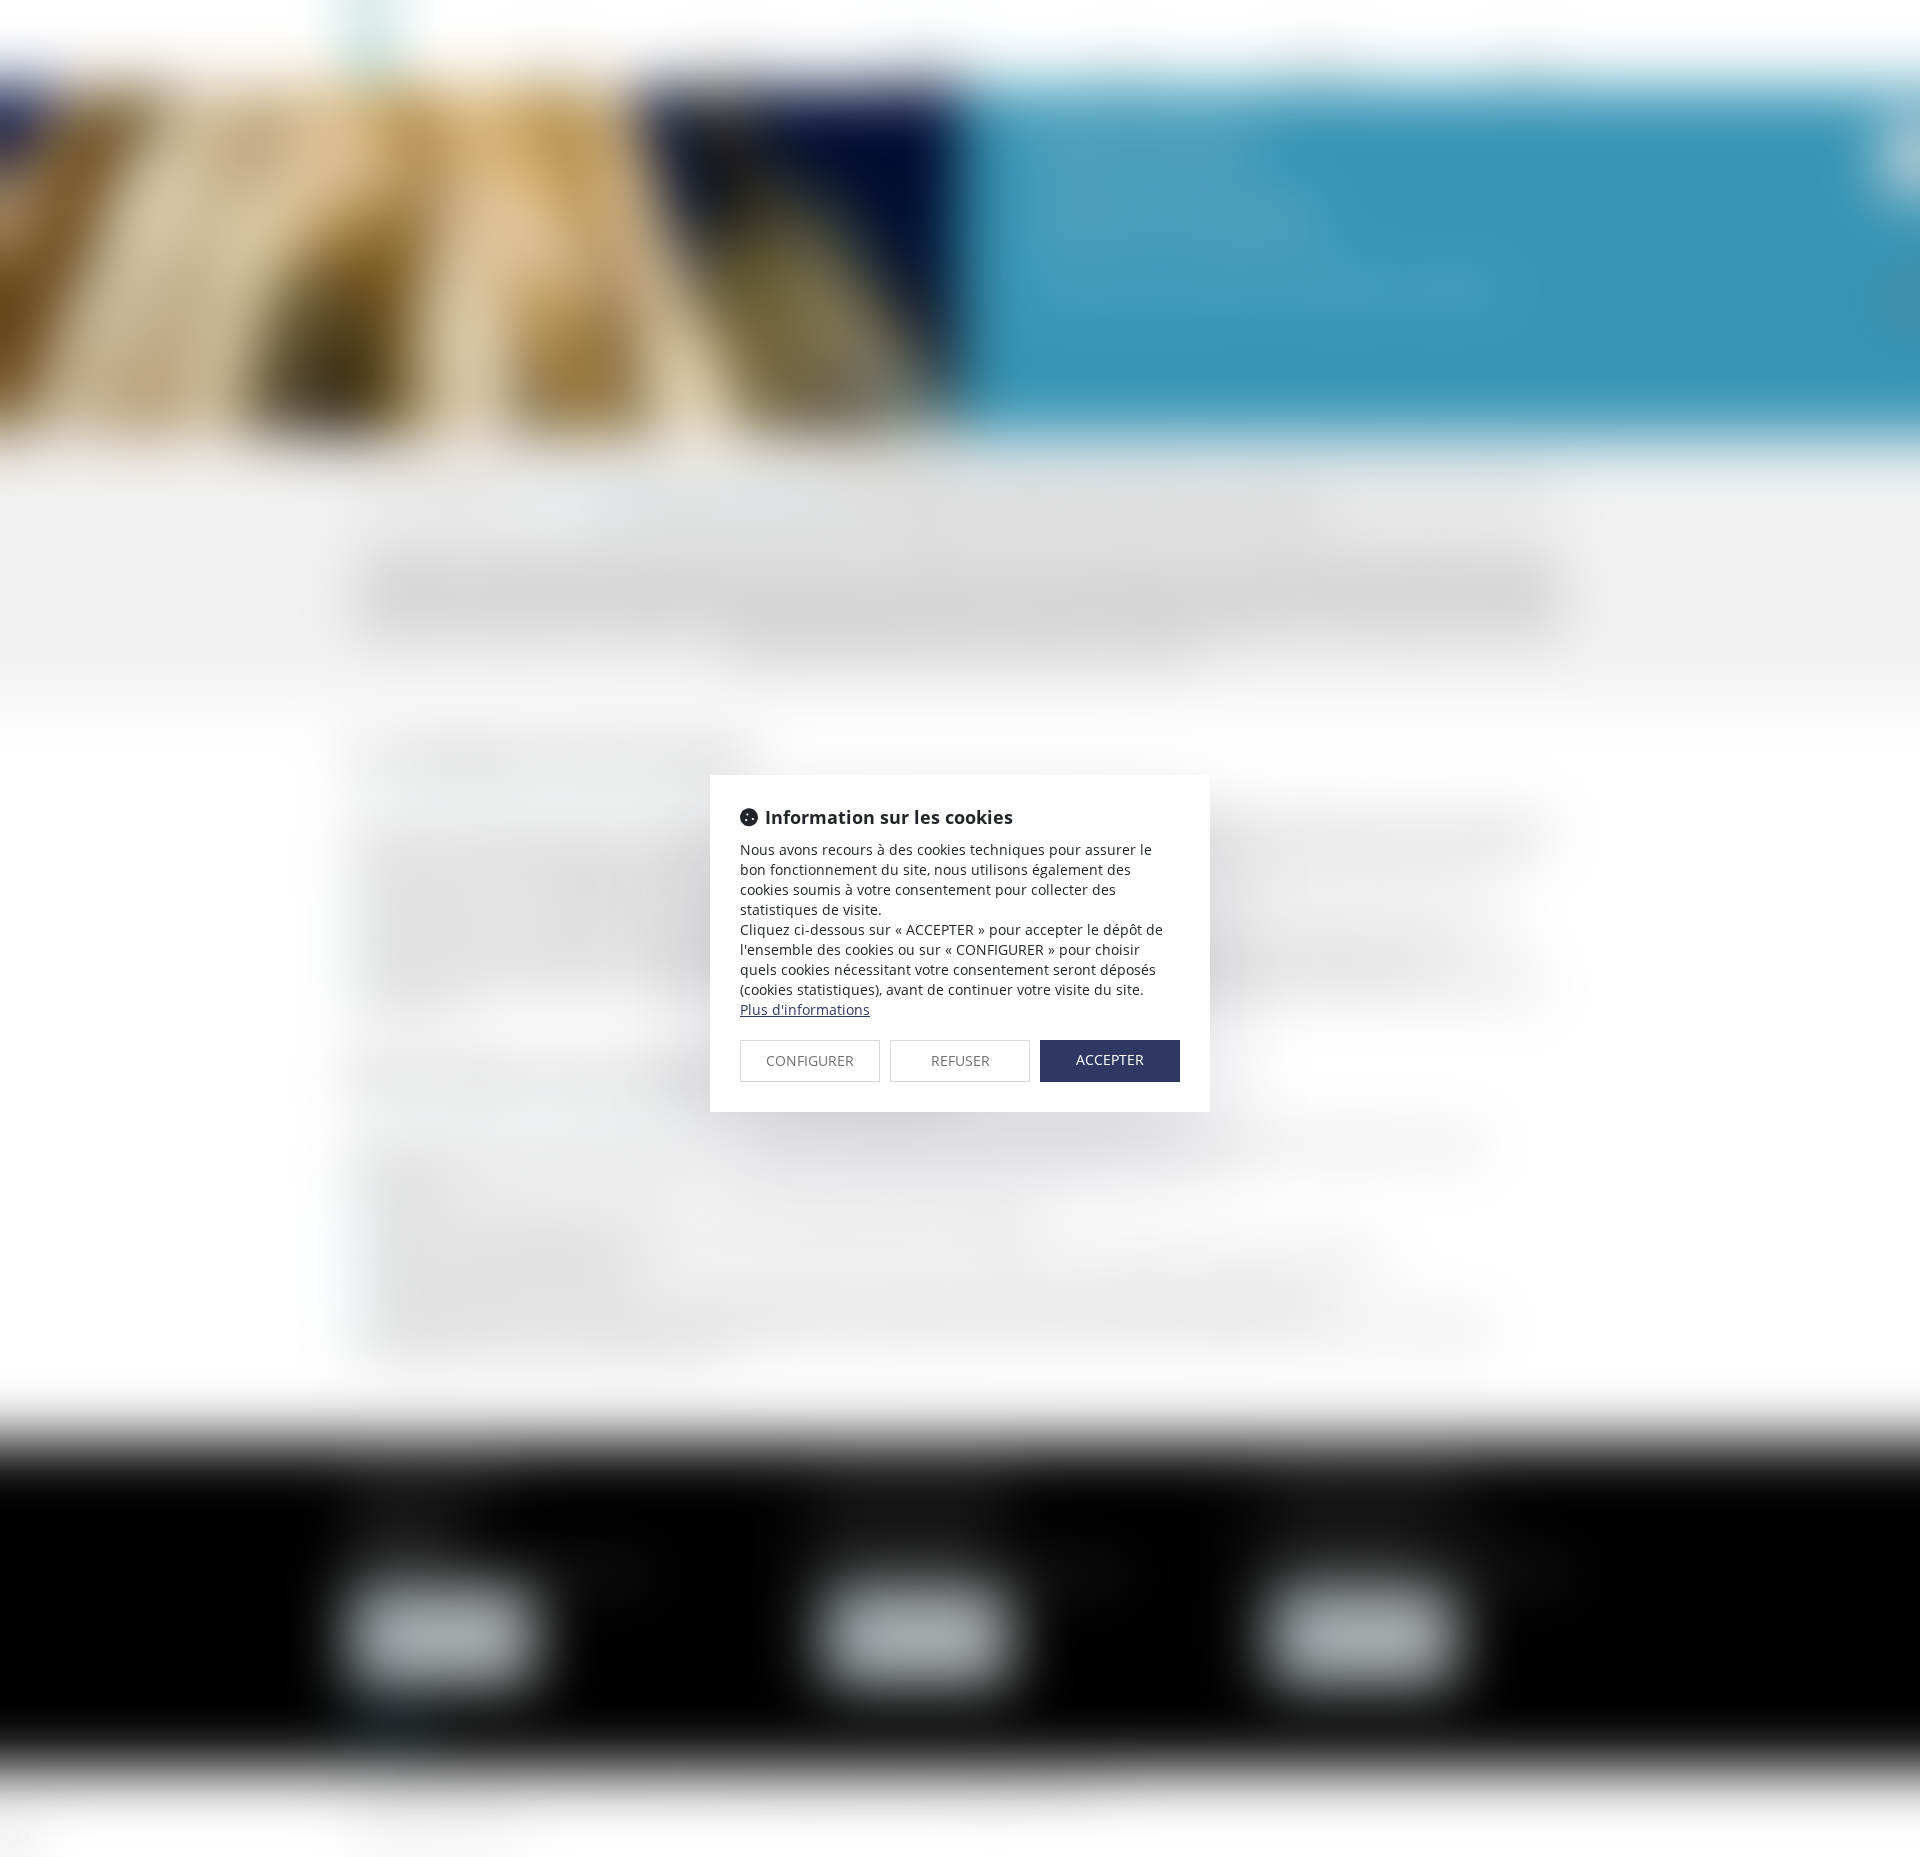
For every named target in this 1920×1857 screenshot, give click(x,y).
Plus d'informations (805, 1009)
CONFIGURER (810, 1060)
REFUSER (960, 1060)
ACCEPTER (1110, 1059)
